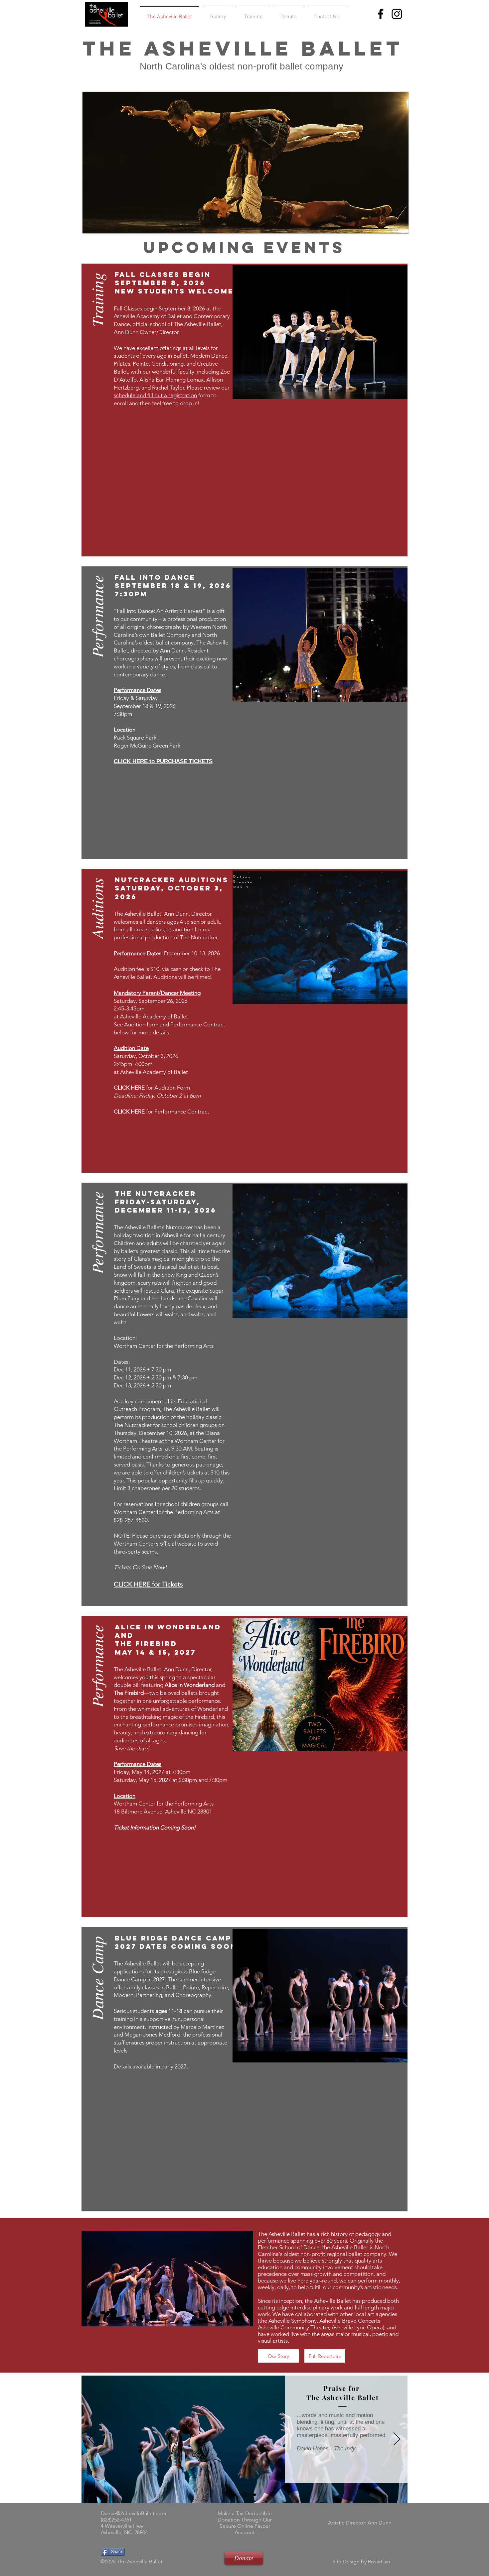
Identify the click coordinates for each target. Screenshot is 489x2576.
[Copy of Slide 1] (244, 2495)
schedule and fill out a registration (155, 395)
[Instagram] (397, 14)
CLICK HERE (129, 1088)
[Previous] (92, 2439)
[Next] (397, 2439)
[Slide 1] (235, 2495)
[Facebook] (381, 14)
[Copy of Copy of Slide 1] (254, 2495)
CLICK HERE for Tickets (148, 1584)
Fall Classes (128, 308)
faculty (186, 372)
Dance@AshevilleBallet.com (134, 2513)
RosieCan (379, 2562)
